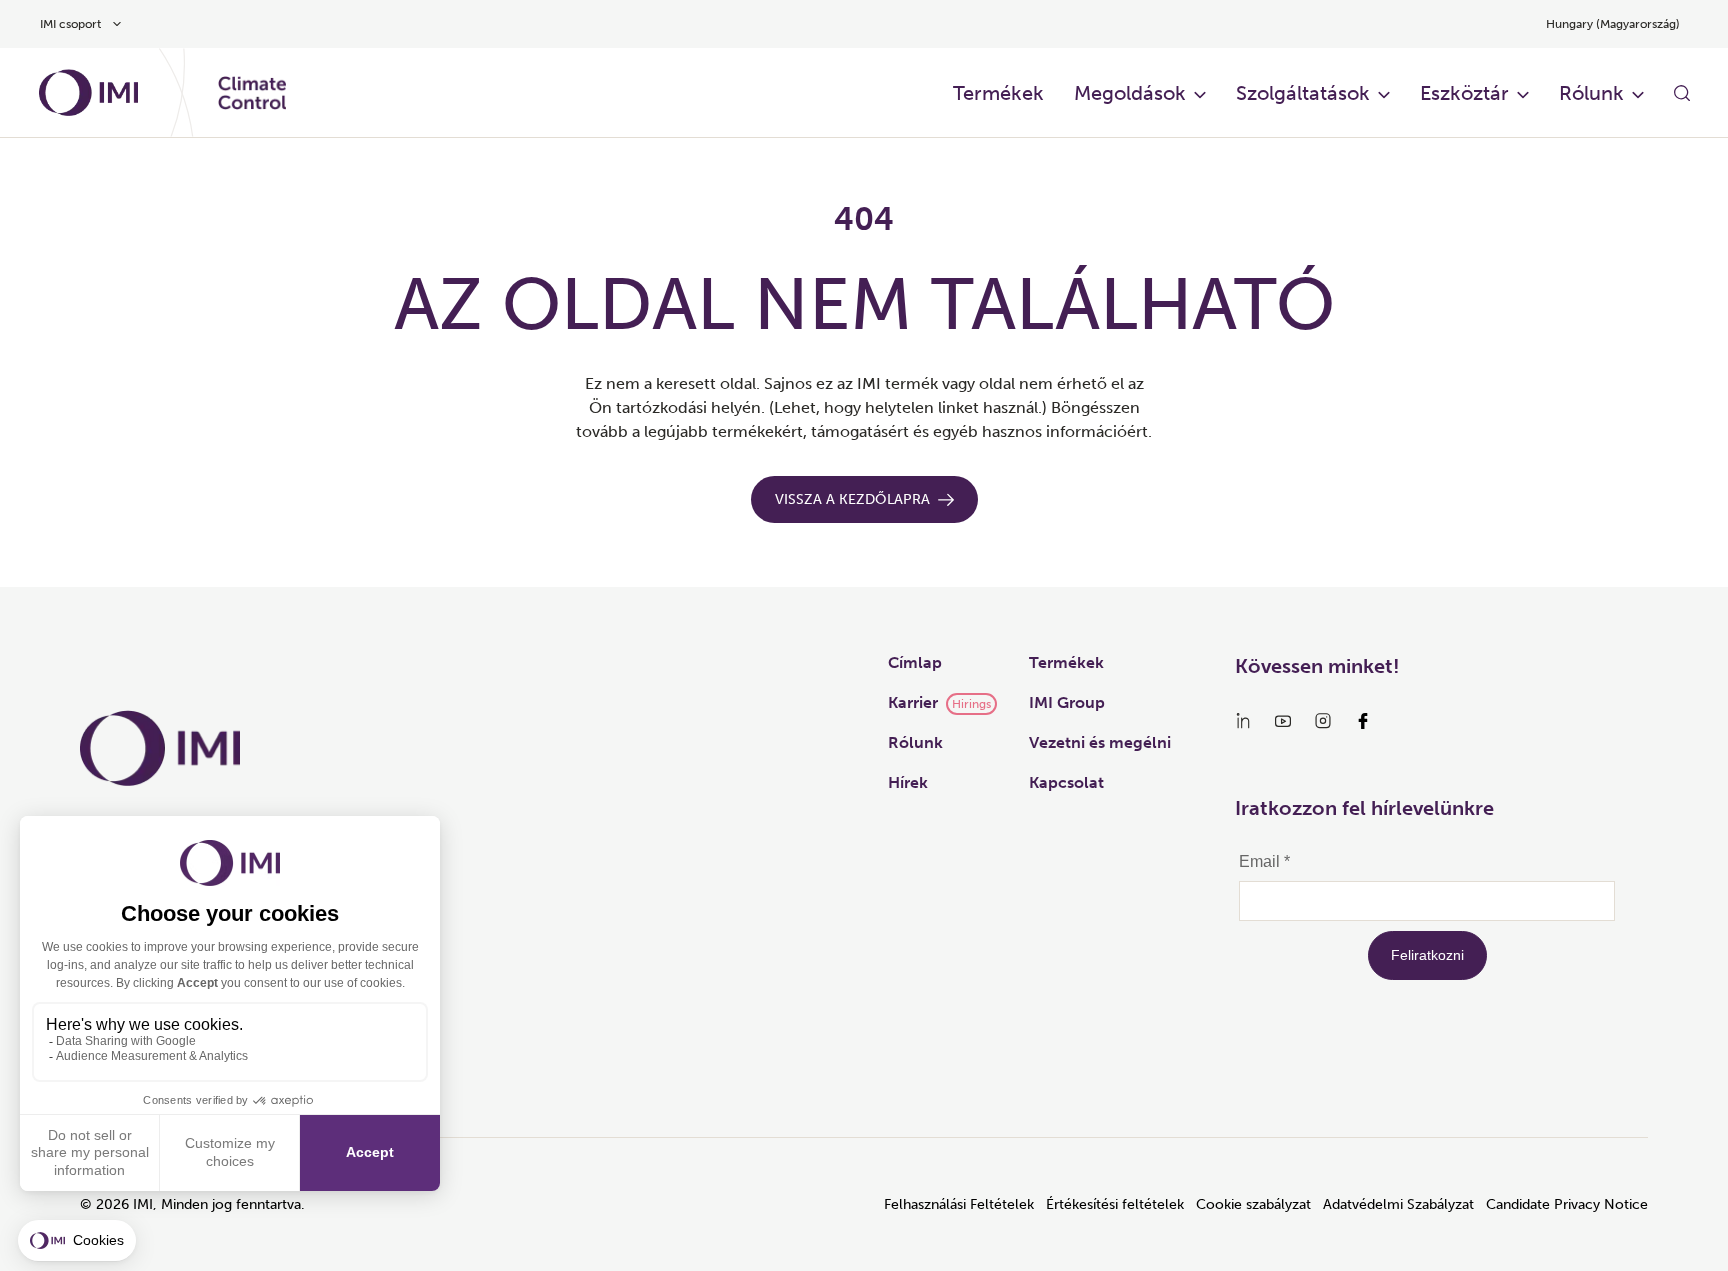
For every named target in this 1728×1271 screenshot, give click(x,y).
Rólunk (1591, 93)
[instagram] (1323, 721)
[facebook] (1363, 721)
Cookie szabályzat (1253, 1204)
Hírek (908, 782)
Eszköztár (1464, 93)
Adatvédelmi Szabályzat (1398, 1204)
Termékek (998, 93)
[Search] (1682, 93)
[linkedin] (1243, 721)
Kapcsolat (1066, 782)
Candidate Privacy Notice (1567, 1204)
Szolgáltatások (1303, 93)
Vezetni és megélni (1100, 742)
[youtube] (1283, 721)
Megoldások (1130, 93)
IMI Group (1067, 702)
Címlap (915, 662)
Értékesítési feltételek (1115, 1204)
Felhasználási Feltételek (959, 1204)
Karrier (913, 702)
